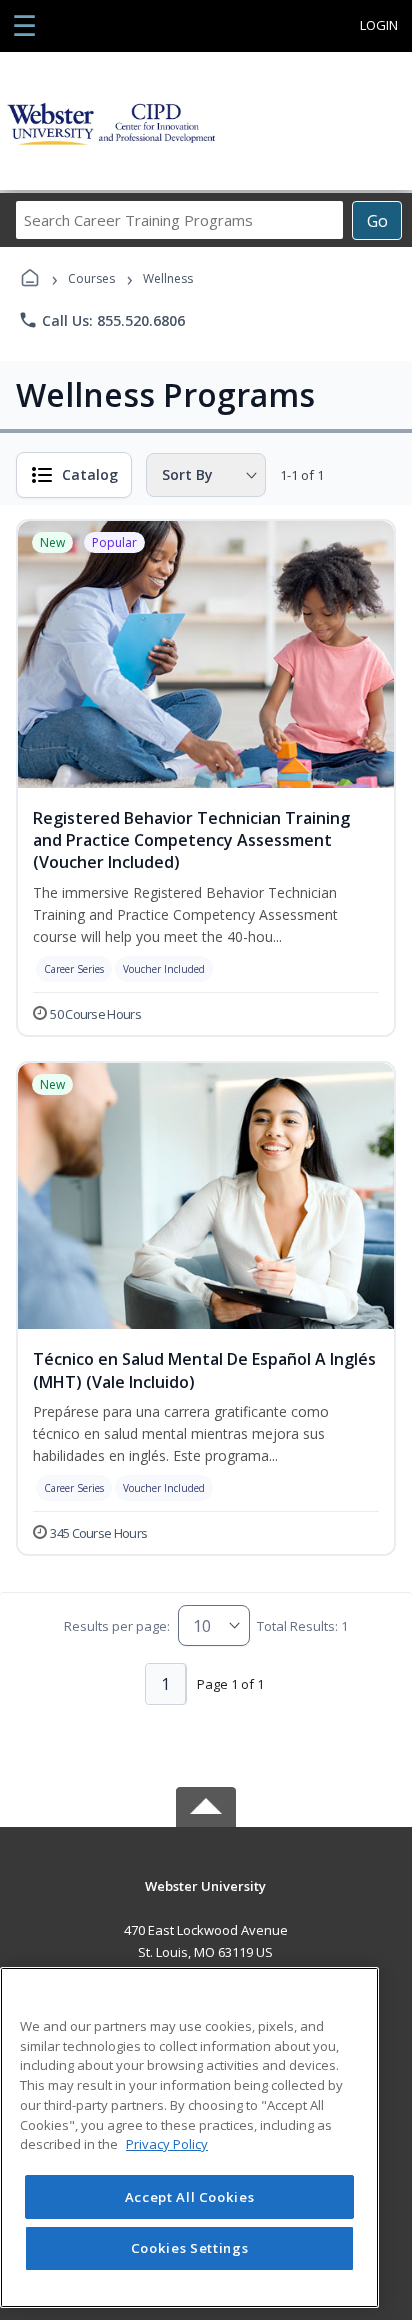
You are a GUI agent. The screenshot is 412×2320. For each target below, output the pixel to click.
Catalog (90, 474)
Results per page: (117, 1626)
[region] (189, 2137)
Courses (91, 278)
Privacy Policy (167, 2144)
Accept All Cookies (190, 2197)
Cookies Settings (190, 2248)
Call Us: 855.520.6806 (101, 320)
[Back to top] (206, 1900)
